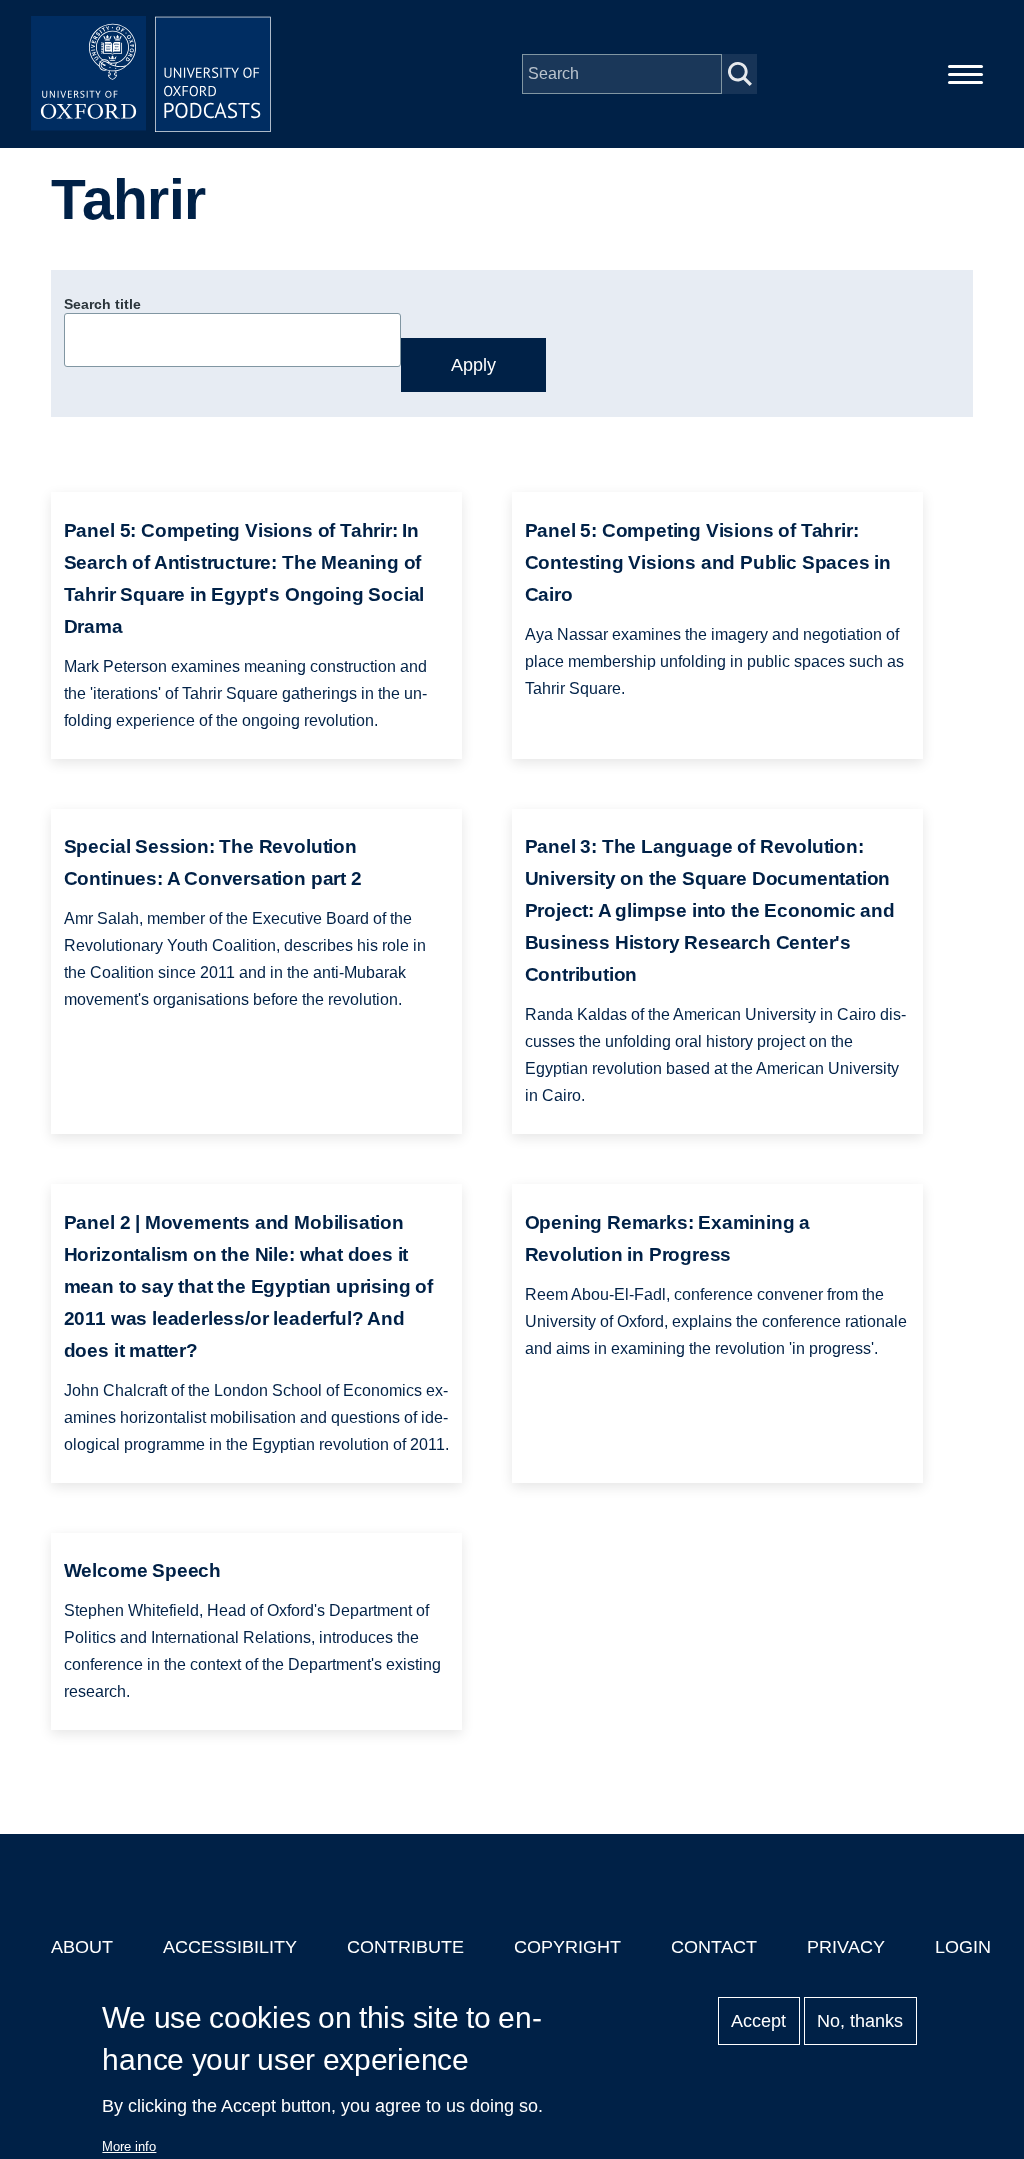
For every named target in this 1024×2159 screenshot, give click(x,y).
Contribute (405, 1947)
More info (129, 2146)
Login (963, 1947)
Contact (714, 1947)
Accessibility (230, 1947)
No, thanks (860, 2021)
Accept (758, 2021)
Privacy (846, 1947)
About (82, 1947)
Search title (102, 304)
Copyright (567, 1947)
